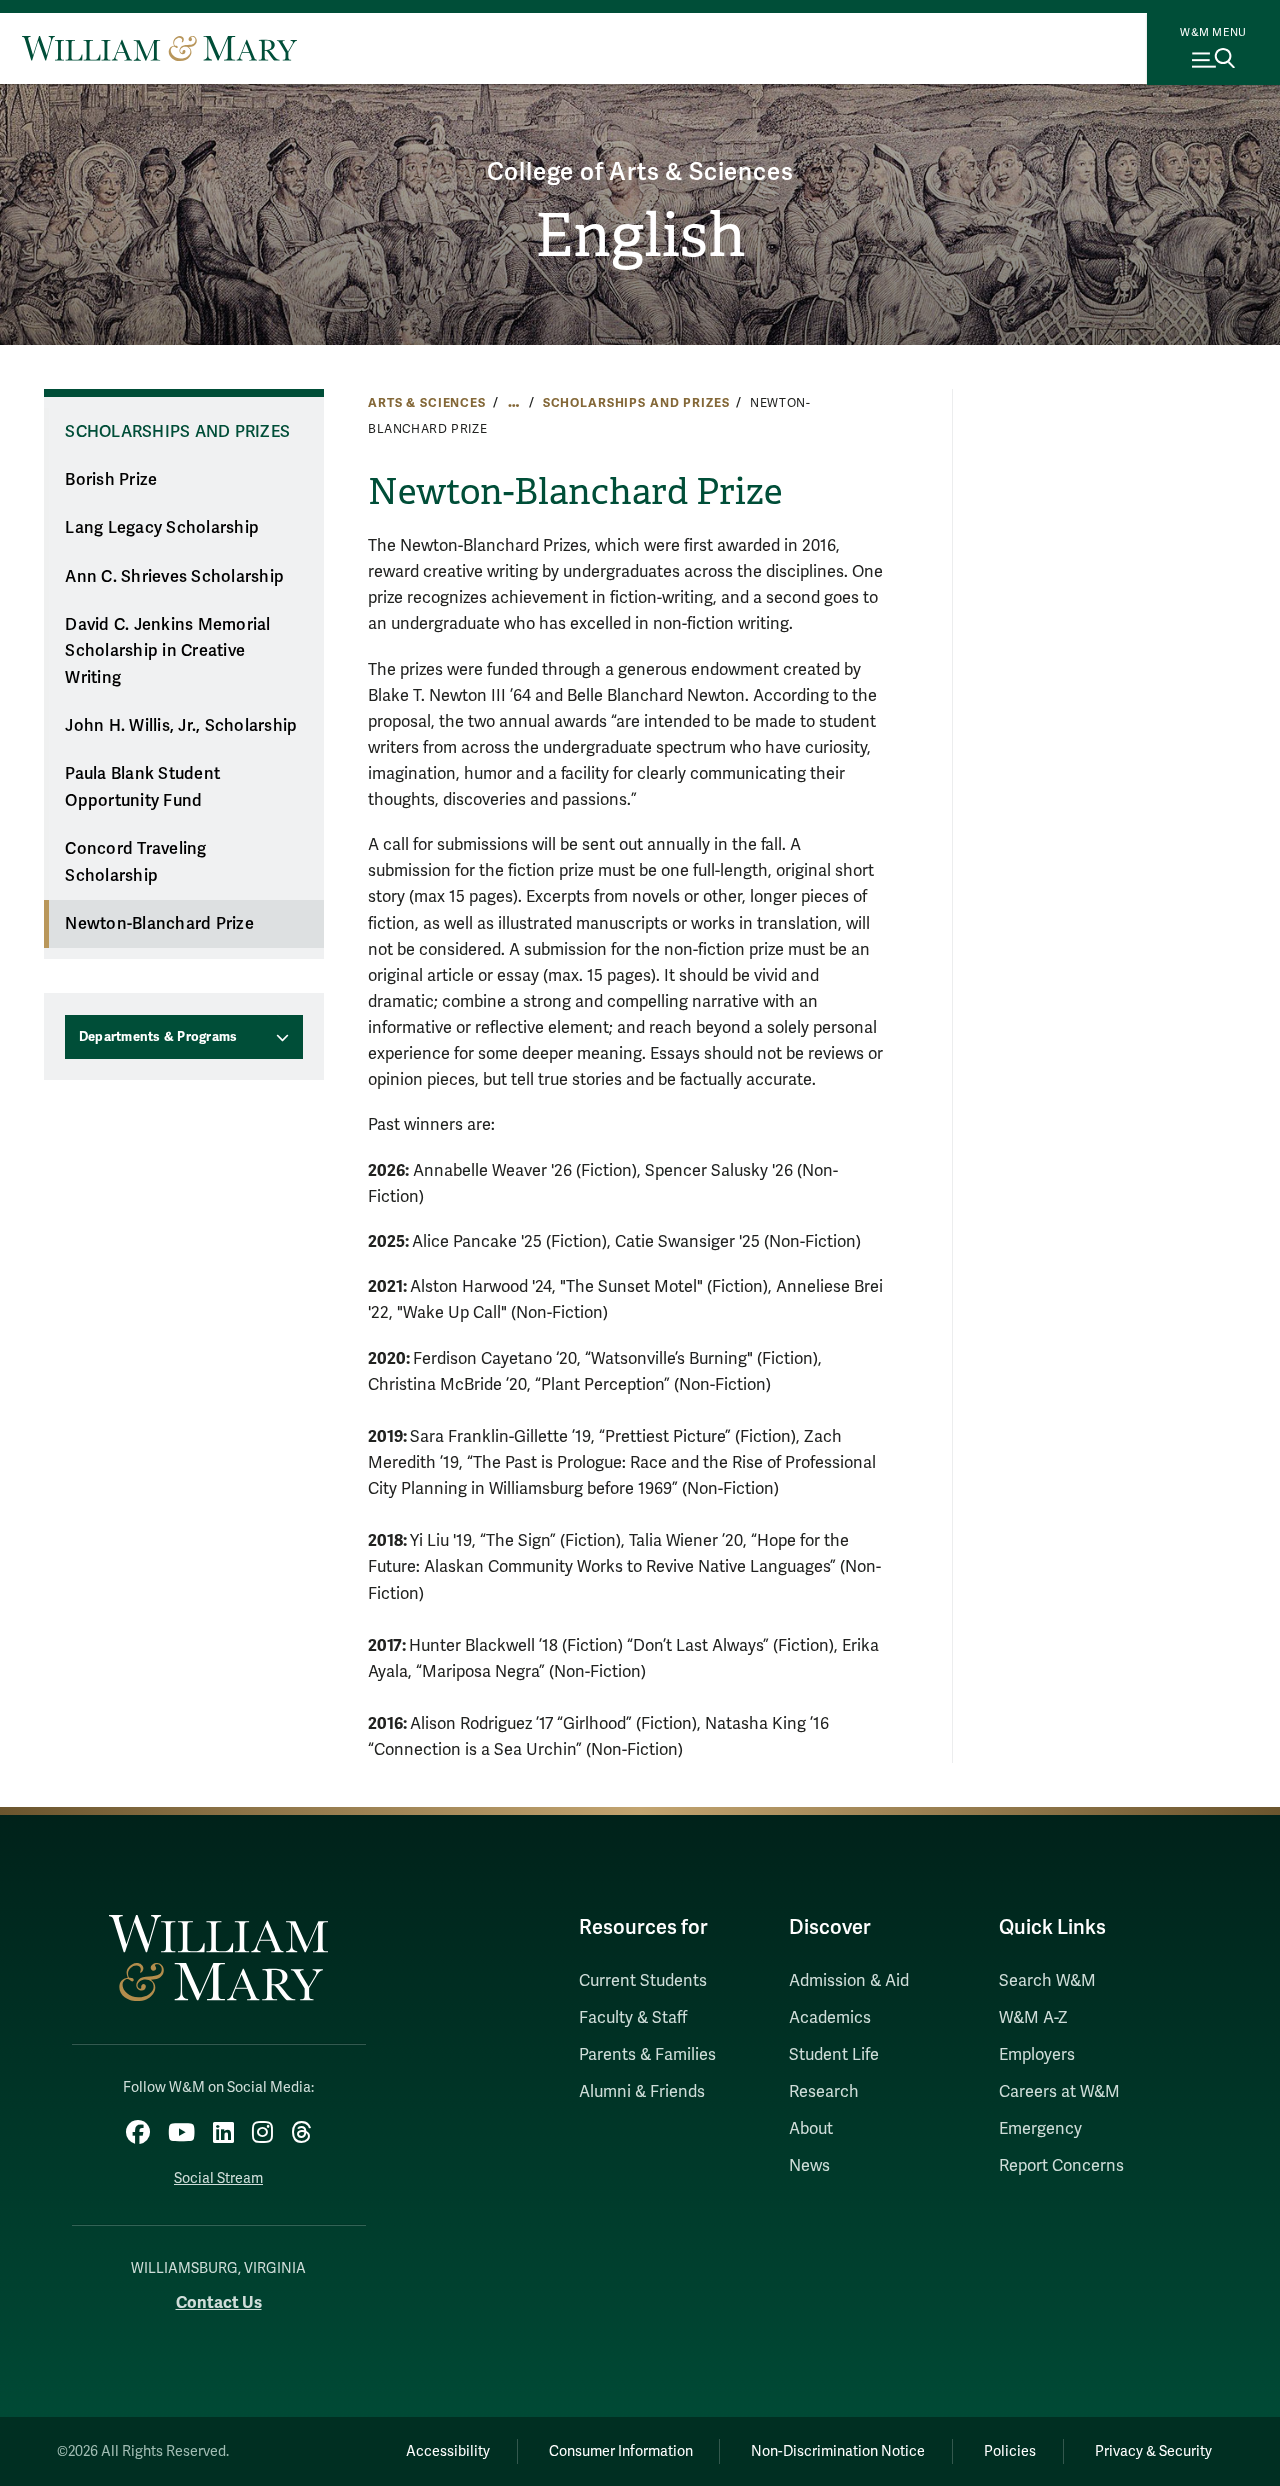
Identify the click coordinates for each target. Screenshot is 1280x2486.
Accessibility (448, 2451)
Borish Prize (111, 480)
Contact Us (219, 2302)
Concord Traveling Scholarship (135, 862)
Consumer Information (621, 2451)
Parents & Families (647, 2055)
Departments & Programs (158, 1037)
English (640, 236)
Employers (1037, 2055)
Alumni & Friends (642, 2092)
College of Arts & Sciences (640, 172)
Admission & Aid (849, 1981)
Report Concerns (1061, 2166)
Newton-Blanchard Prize (159, 924)
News (809, 2166)
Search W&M (1047, 1981)
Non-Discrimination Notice (838, 2451)
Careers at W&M (1059, 2092)
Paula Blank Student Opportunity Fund (142, 787)
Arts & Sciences (427, 403)
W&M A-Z (1033, 2018)
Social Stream (218, 2178)
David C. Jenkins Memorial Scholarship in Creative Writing (167, 651)
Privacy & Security (1153, 2451)
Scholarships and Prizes (636, 403)
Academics (830, 2018)
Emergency (1040, 2129)
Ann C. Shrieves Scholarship (174, 577)
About (811, 2129)
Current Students (643, 1981)
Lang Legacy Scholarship (162, 528)
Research (824, 2092)
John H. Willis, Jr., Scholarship (181, 726)
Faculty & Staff (633, 2018)
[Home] (159, 48)
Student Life (834, 2055)
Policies (1010, 2451)
